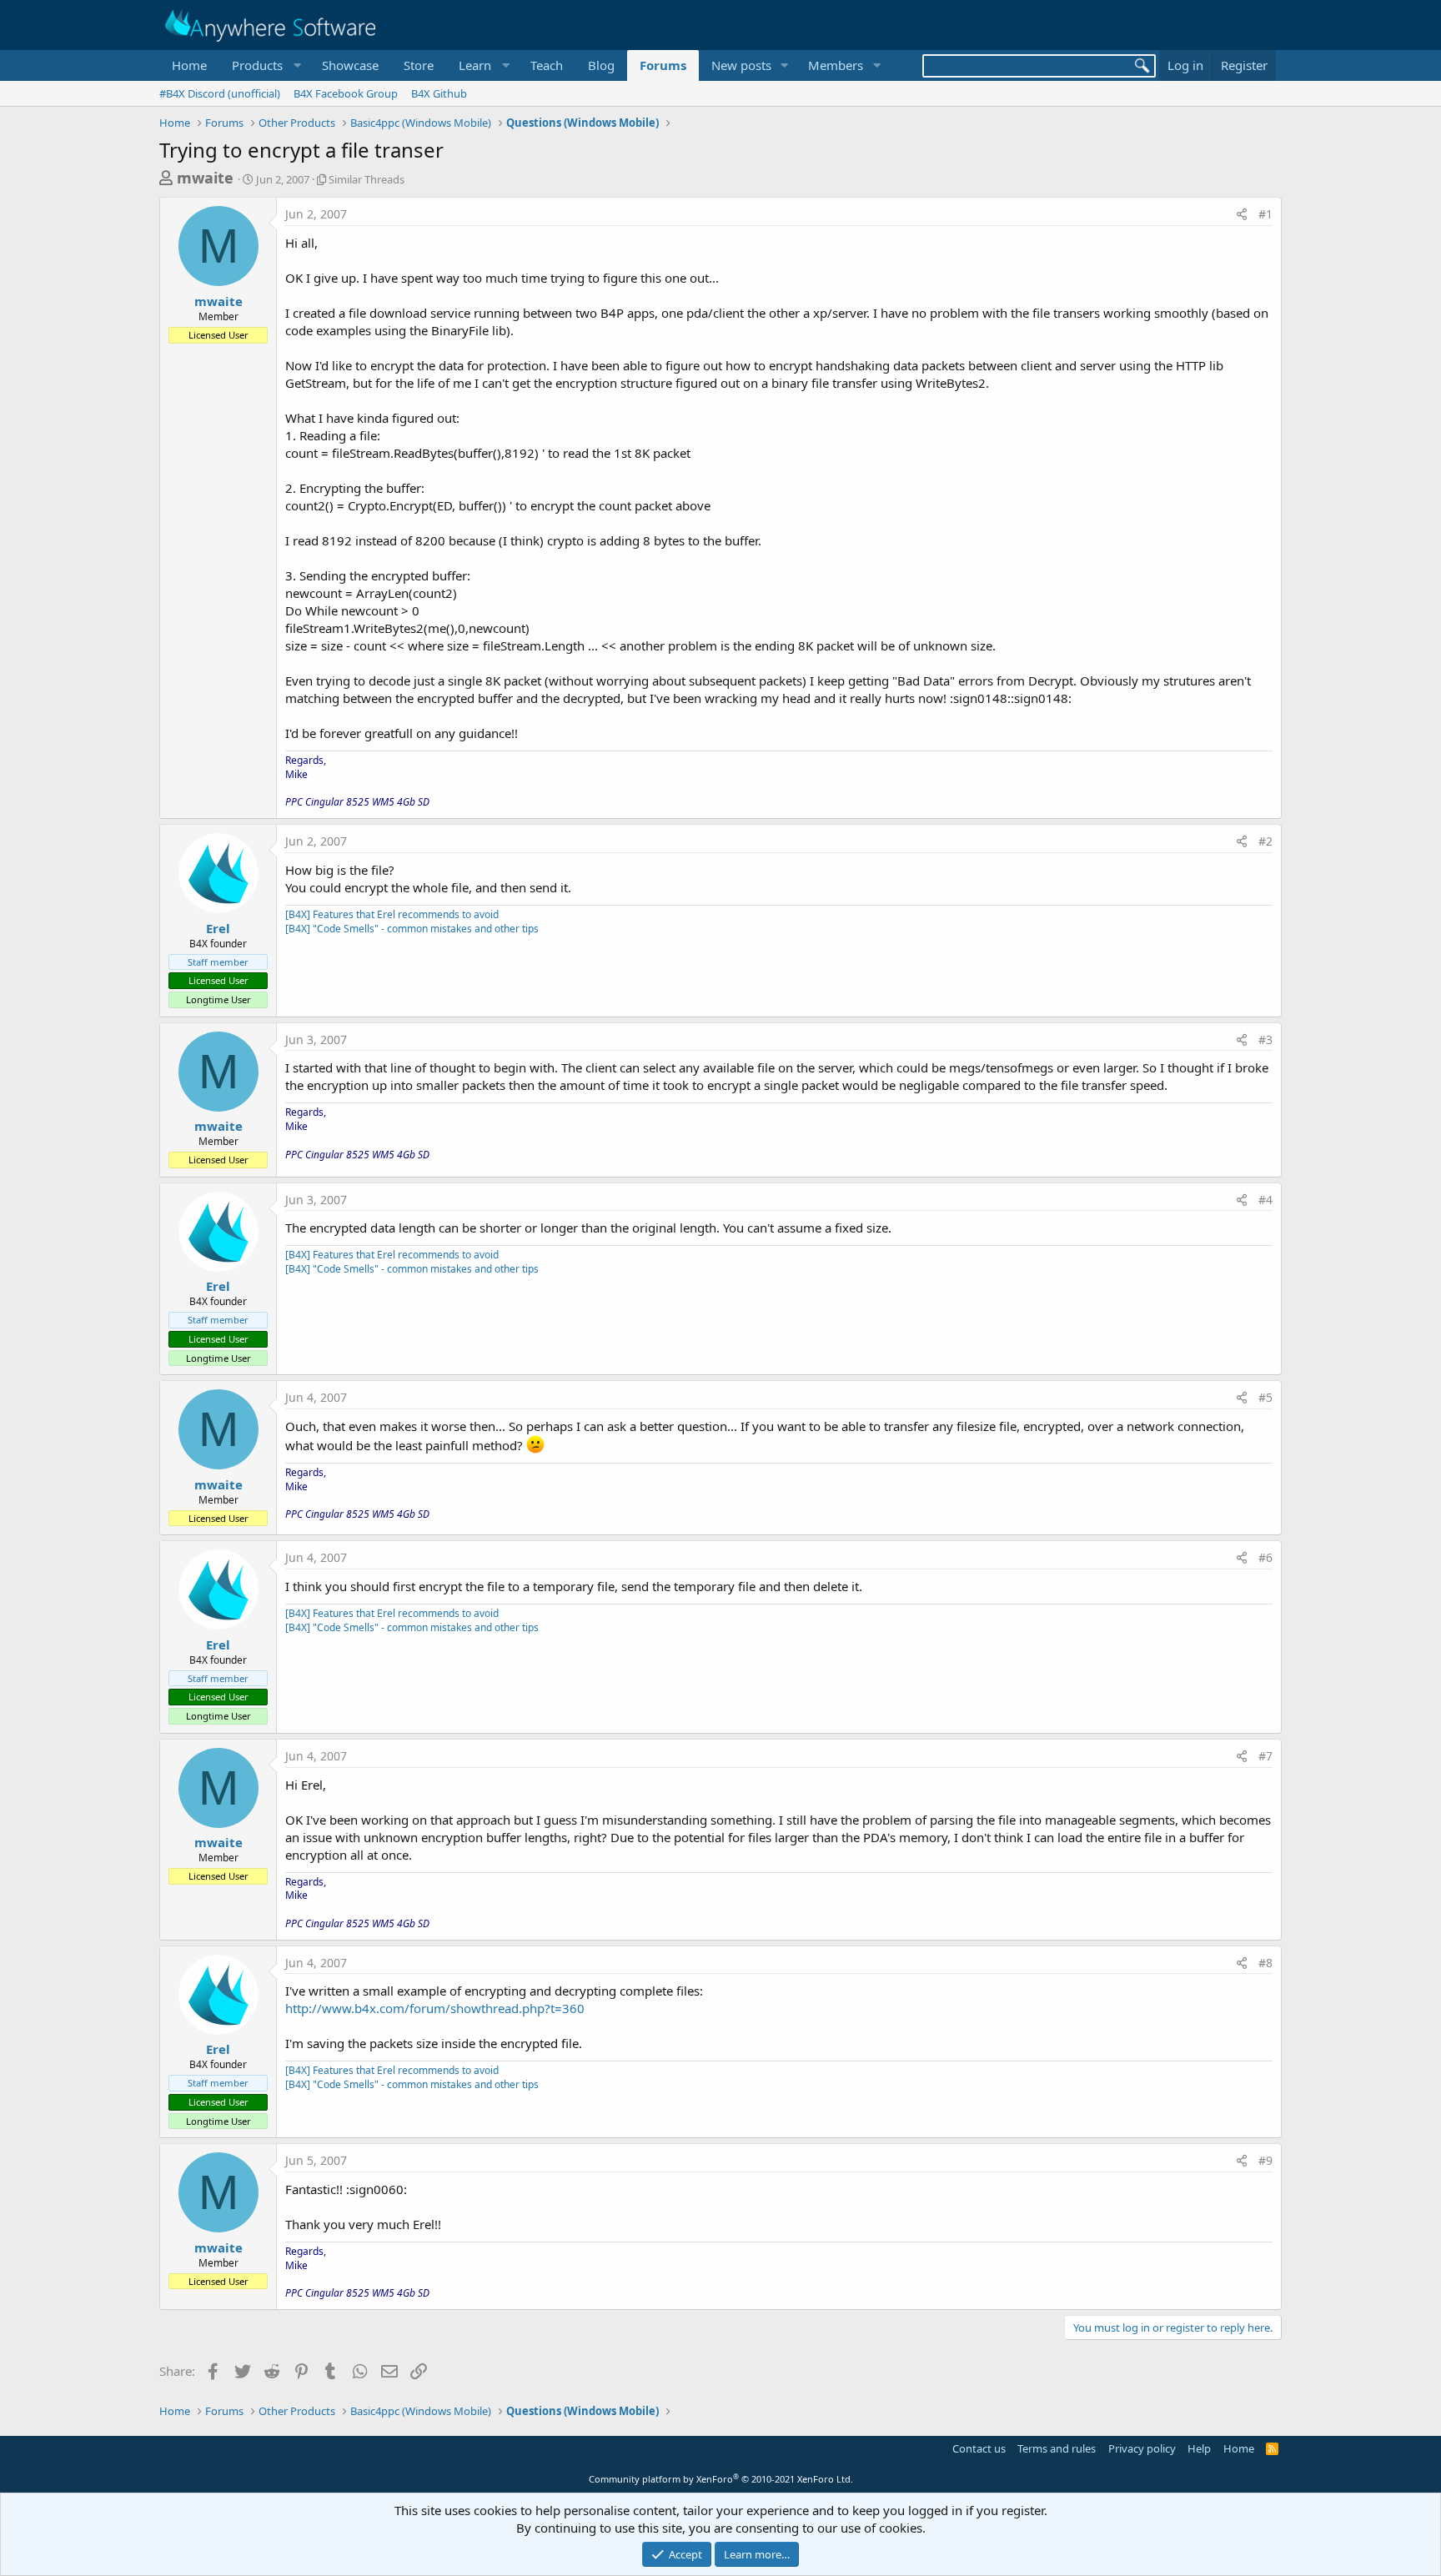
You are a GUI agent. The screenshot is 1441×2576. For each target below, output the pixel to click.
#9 (1265, 2160)
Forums (663, 65)
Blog (601, 65)
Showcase (350, 65)
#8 (1265, 1963)
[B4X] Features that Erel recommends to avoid (392, 914)
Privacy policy (1142, 2448)
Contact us (979, 2448)
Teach (547, 65)
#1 (1265, 214)
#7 (1265, 1756)
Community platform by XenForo (721, 2479)
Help (1199, 2448)
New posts (741, 65)
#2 (1265, 841)
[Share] (1242, 214)
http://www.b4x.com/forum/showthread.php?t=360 (435, 2008)
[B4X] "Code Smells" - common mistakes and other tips (412, 929)
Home (189, 65)
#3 (1265, 1039)
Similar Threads (367, 179)
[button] (264, 65)
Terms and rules (1057, 2448)
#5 (1265, 1397)
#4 (1265, 1200)
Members (836, 65)
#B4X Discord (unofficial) (220, 93)
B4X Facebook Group (346, 93)
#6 (1265, 1557)
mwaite (205, 178)
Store (419, 65)
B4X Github (439, 93)
